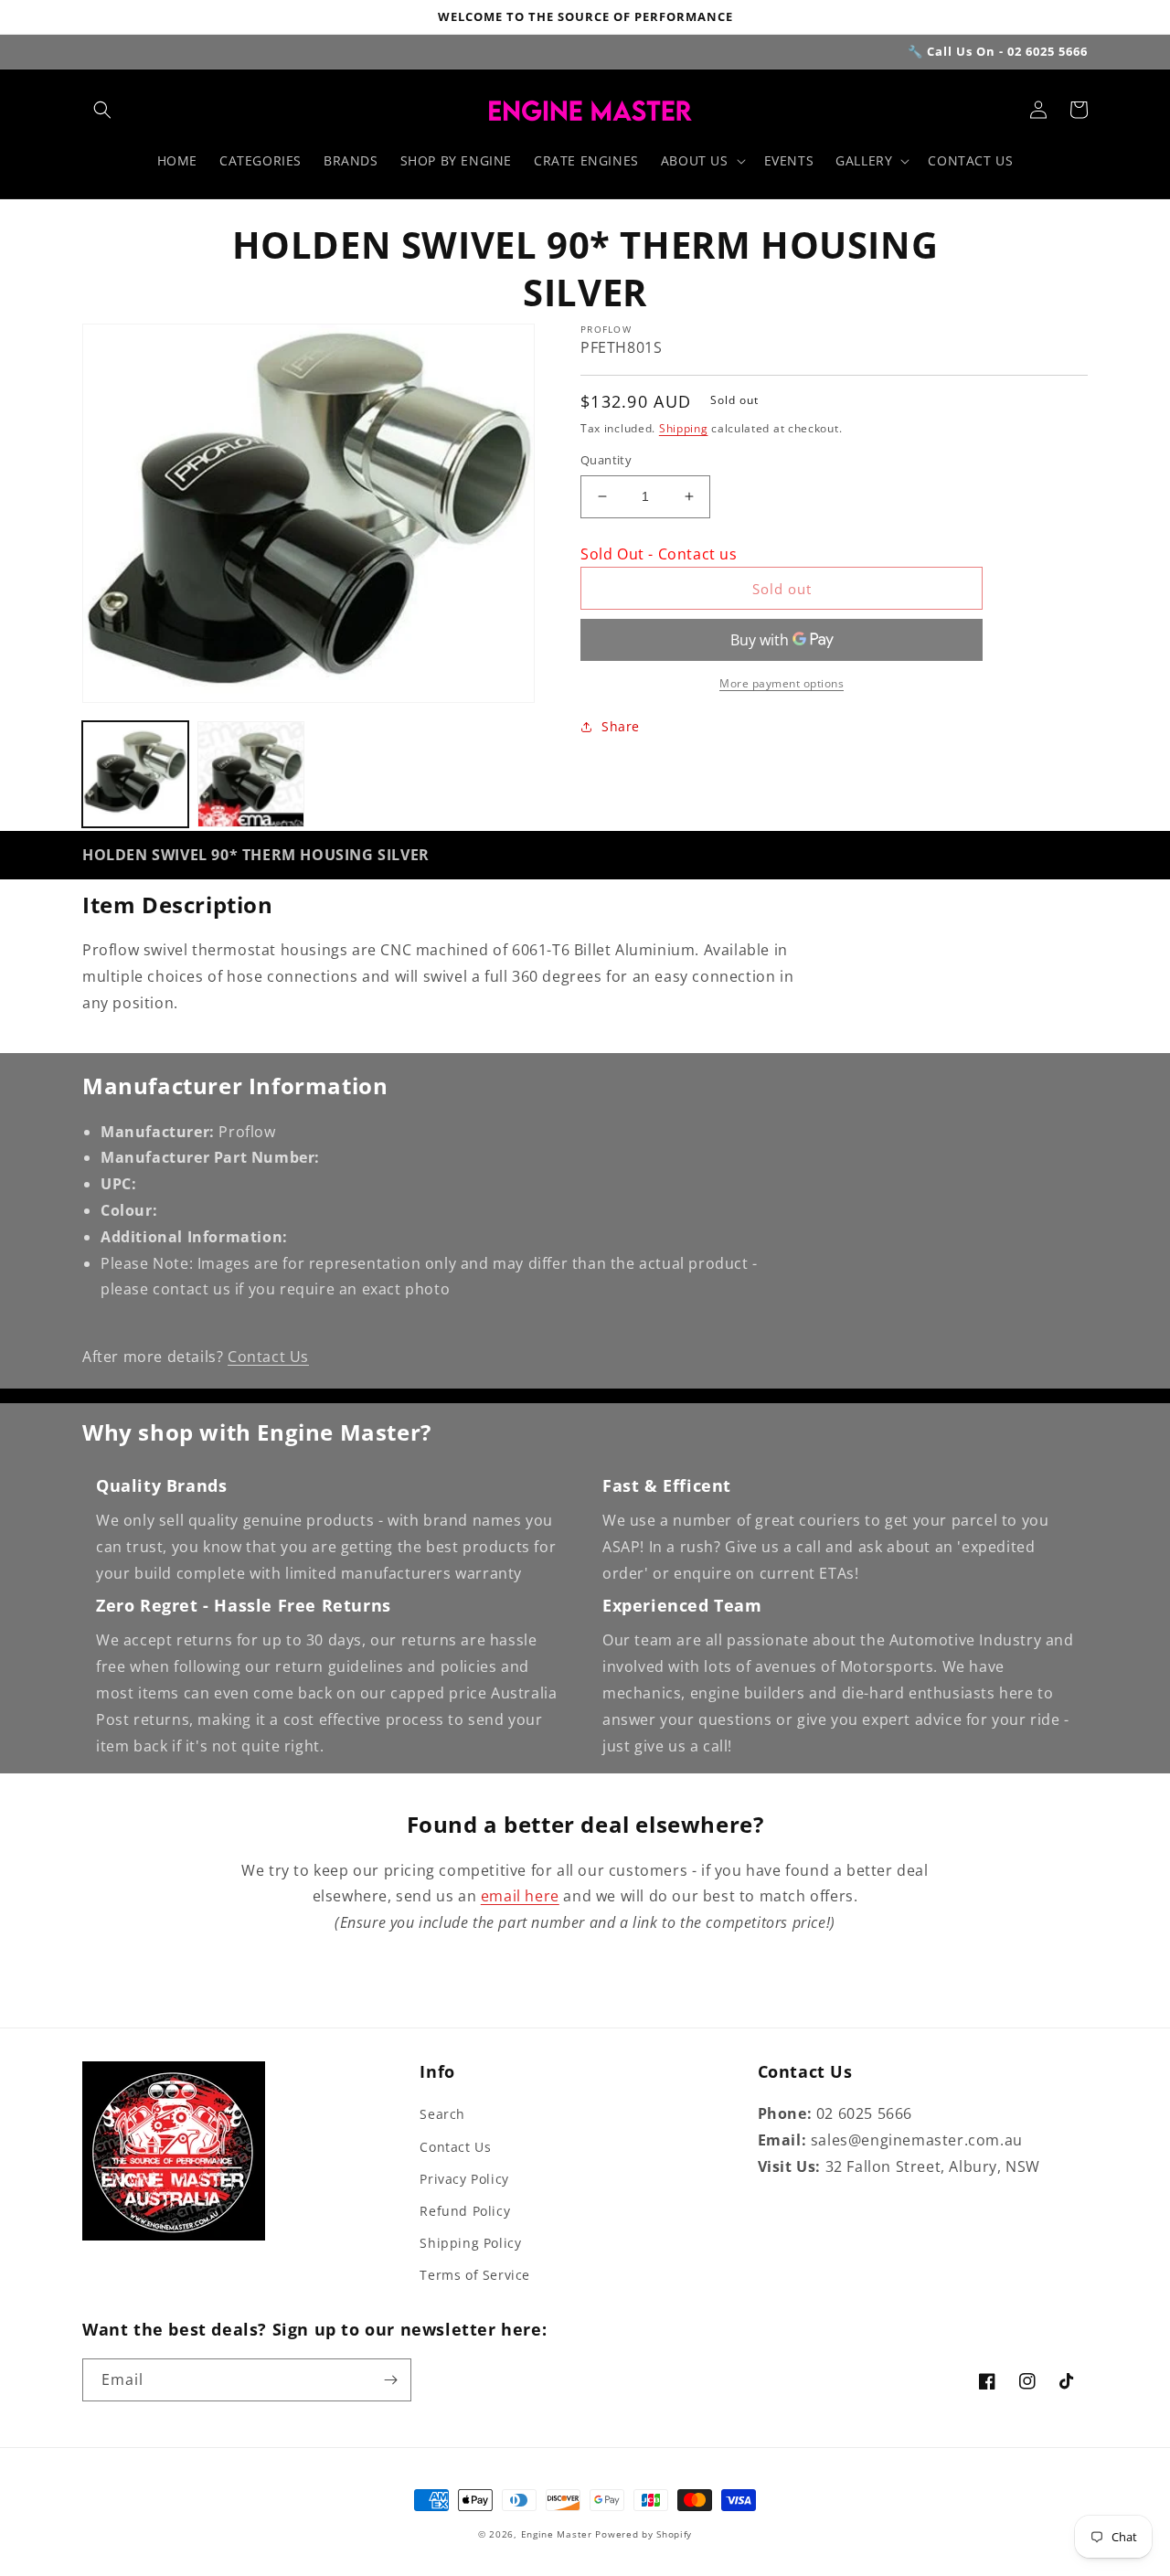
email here (520, 1896)
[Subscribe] (390, 2380)
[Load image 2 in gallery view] (250, 774)
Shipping (684, 428)
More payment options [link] (782, 683)
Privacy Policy (464, 2179)
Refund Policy (465, 2211)
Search (442, 2114)
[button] (102, 110)
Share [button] (621, 726)
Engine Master (557, 2534)
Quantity (606, 460)
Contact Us (268, 1357)
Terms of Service (475, 2275)
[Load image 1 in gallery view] (135, 774)
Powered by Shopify (643, 2534)
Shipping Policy (470, 2243)
